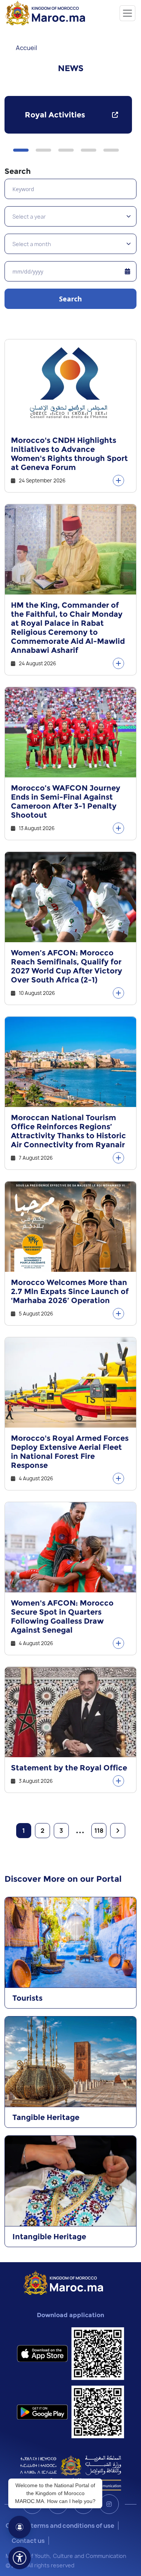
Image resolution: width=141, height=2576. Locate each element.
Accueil (27, 48)
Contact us (28, 2541)
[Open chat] (20, 2527)
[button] (21, 150)
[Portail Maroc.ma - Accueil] (63, 2282)
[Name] (127, 13)
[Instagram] (109, 2504)
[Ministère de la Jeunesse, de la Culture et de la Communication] (70, 2473)
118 (99, 1831)
